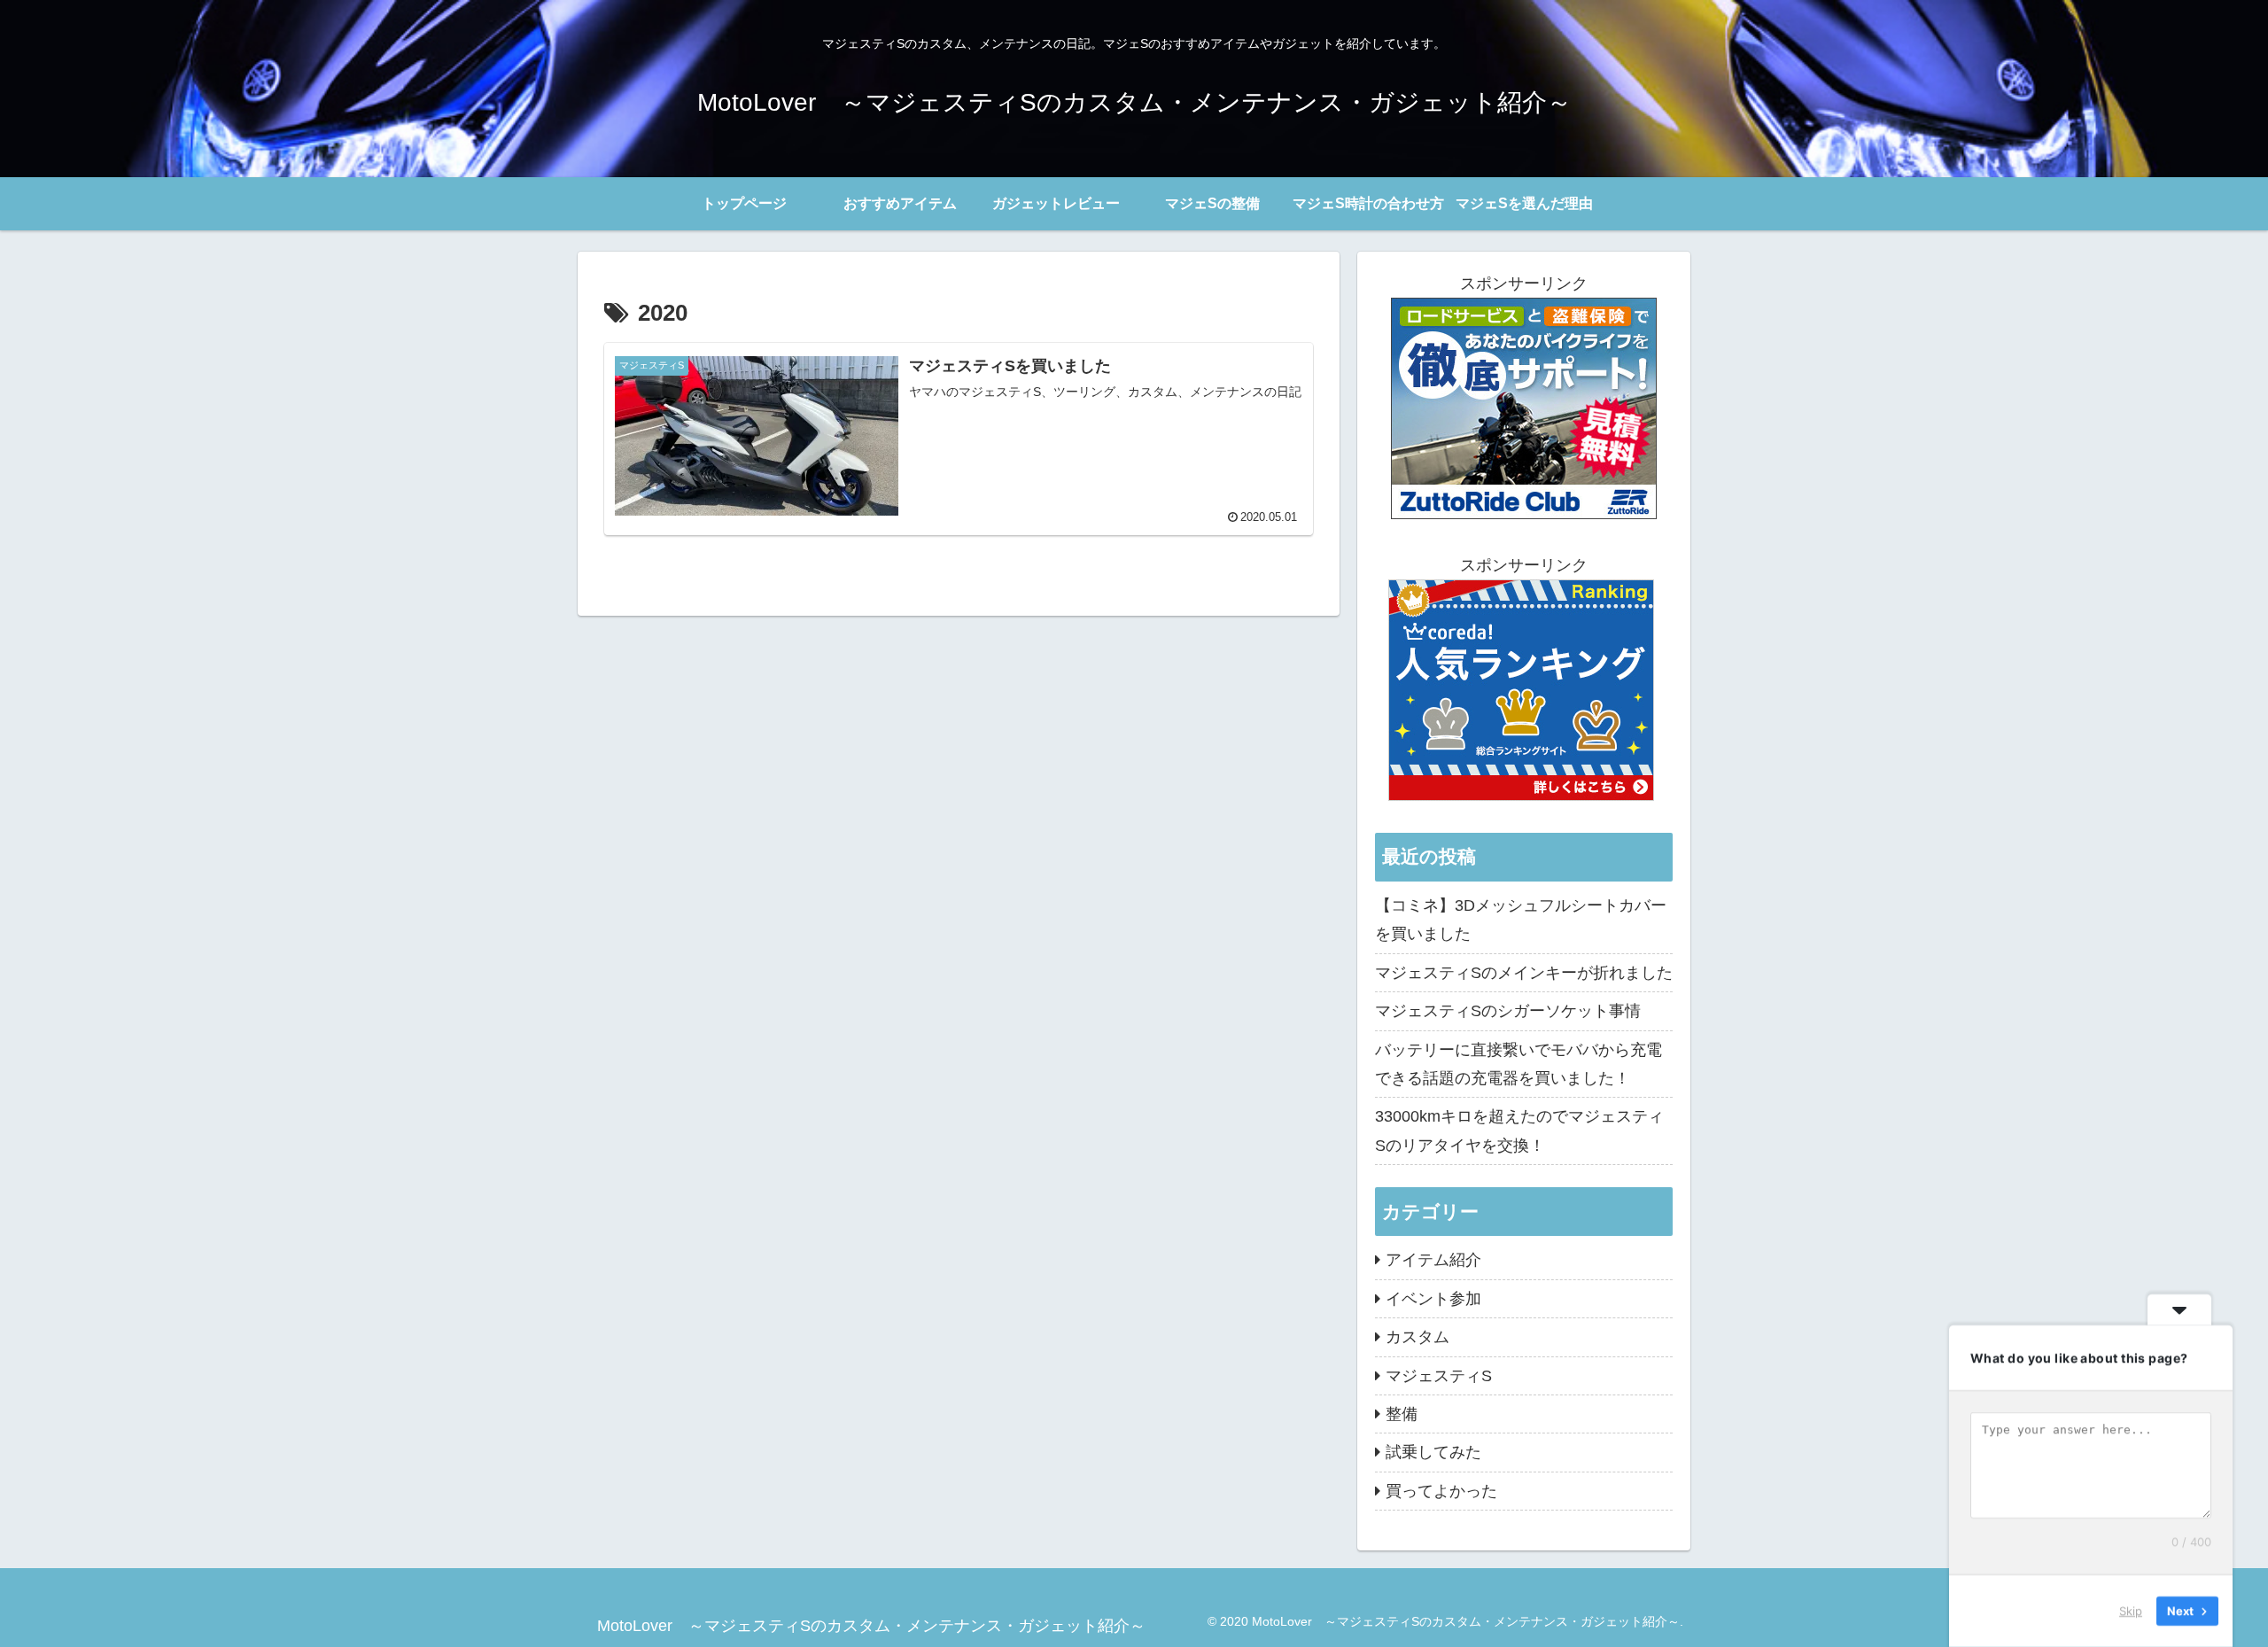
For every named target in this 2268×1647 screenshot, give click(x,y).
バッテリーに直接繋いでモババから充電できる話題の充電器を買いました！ (1518, 1064)
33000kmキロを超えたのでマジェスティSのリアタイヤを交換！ (1519, 1130)
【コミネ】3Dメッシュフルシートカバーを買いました (1521, 920)
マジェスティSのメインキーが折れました (1524, 973)
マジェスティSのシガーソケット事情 (1508, 1011)
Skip (2131, 1611)
